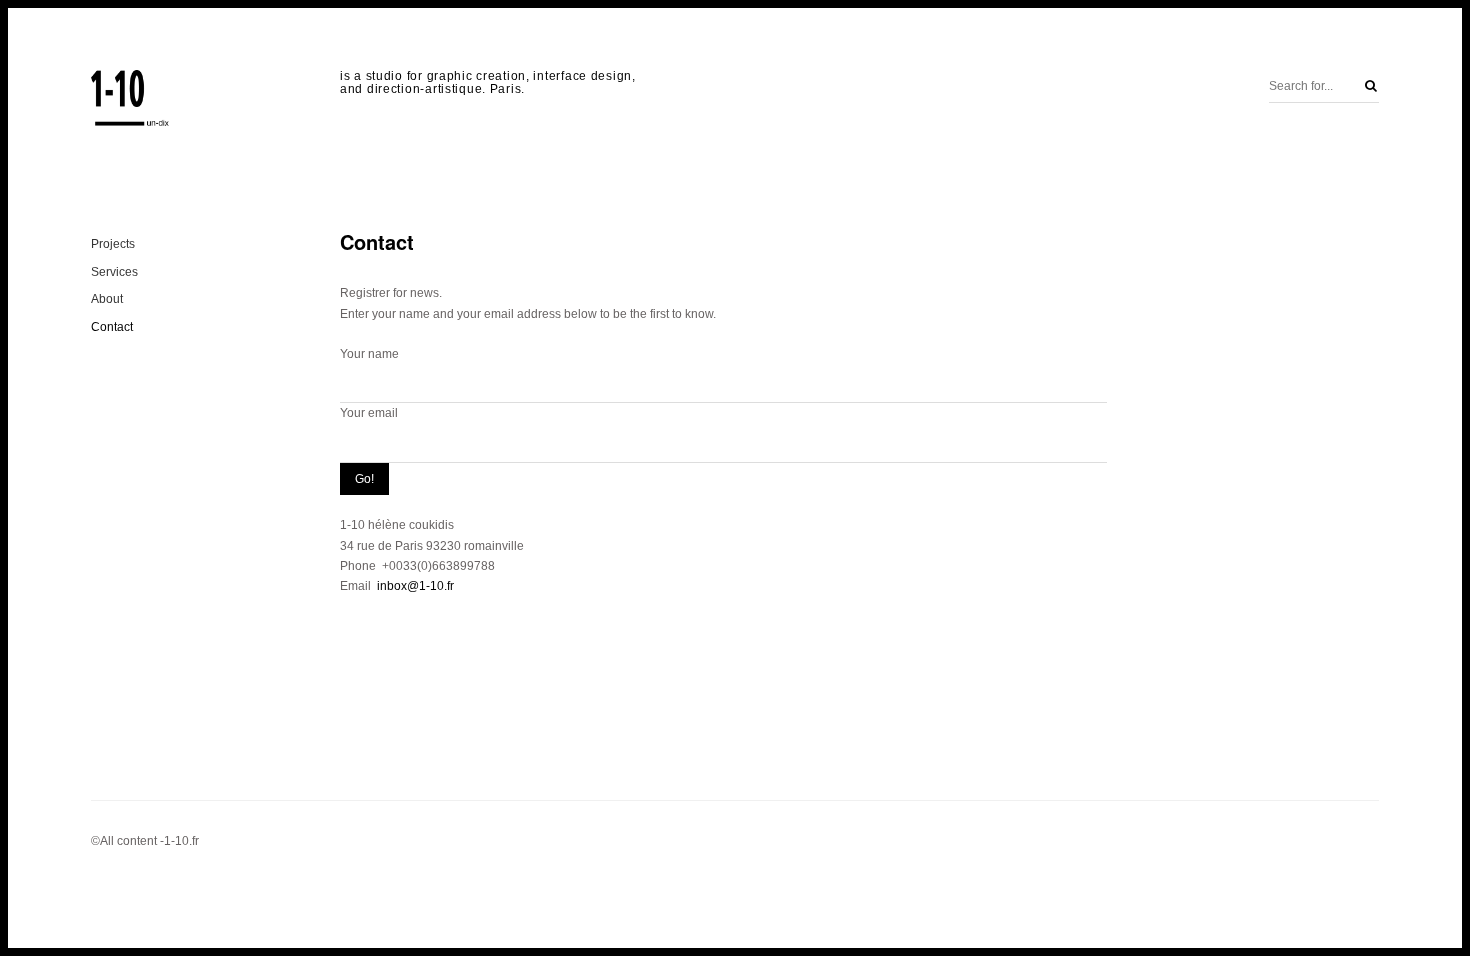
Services (114, 272)
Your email (369, 413)
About (107, 299)
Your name (369, 354)
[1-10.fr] (131, 99)
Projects (113, 244)
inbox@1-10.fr (415, 586)
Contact (112, 327)
